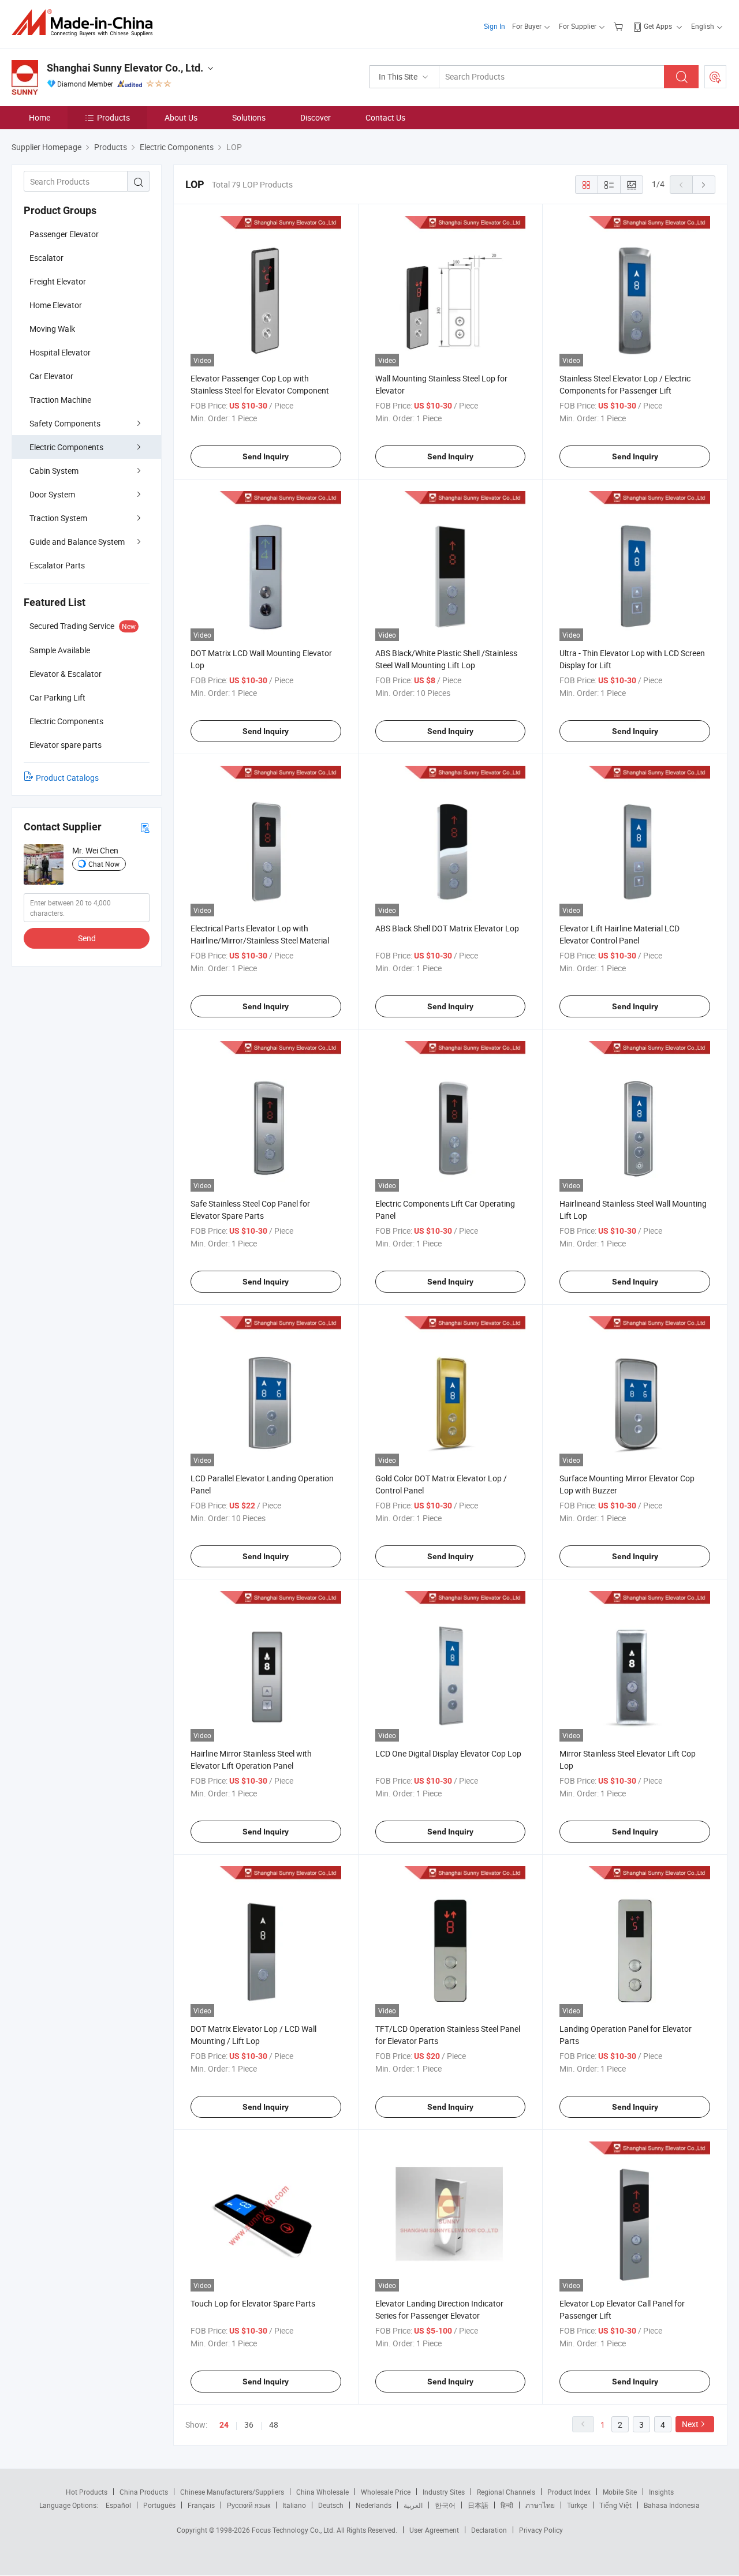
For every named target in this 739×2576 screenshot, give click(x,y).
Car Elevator (51, 376)
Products (113, 117)
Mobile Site (620, 2492)
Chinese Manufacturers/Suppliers (232, 2492)
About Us (181, 117)
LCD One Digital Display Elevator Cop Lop (448, 1753)
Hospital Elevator (60, 352)
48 (274, 2425)
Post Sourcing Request (715, 77)
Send (87, 938)
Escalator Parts (57, 565)
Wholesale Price (386, 2492)
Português (159, 2505)
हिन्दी (507, 2505)
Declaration (489, 2530)
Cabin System (54, 471)
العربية (413, 2505)
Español (118, 2505)
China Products (144, 2492)
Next (690, 2424)
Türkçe (577, 2505)
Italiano (294, 2505)
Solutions (249, 117)
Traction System (58, 518)
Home (40, 117)
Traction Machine (60, 400)
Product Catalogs (67, 778)
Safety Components (65, 423)
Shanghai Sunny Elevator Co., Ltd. (125, 68)
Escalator (46, 258)
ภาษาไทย (540, 2505)
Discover (316, 117)
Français (201, 2505)
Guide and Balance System (77, 542)
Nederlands (374, 2505)
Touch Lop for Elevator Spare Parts (253, 2303)
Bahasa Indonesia (672, 2505)
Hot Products (87, 2492)
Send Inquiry (266, 456)
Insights (661, 2492)
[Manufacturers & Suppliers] (86, 23)
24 (224, 2425)
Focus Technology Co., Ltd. (294, 2530)
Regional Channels (506, 2492)
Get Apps (658, 26)
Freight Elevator (58, 281)
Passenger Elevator (64, 234)
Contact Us (385, 117)
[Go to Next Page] (704, 185)
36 (249, 2425)
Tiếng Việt (615, 2505)
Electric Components (66, 447)
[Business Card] (145, 827)
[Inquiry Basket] (620, 26)
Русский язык (249, 2505)
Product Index (569, 2492)
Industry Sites (444, 2492)
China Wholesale (322, 2492)
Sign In (494, 26)
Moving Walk (52, 329)
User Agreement (434, 2530)
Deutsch (331, 2505)
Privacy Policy (541, 2530)
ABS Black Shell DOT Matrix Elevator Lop (447, 928)
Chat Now (104, 864)
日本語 (478, 2505)
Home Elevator (56, 305)
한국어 (445, 2505)
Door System (52, 494)
